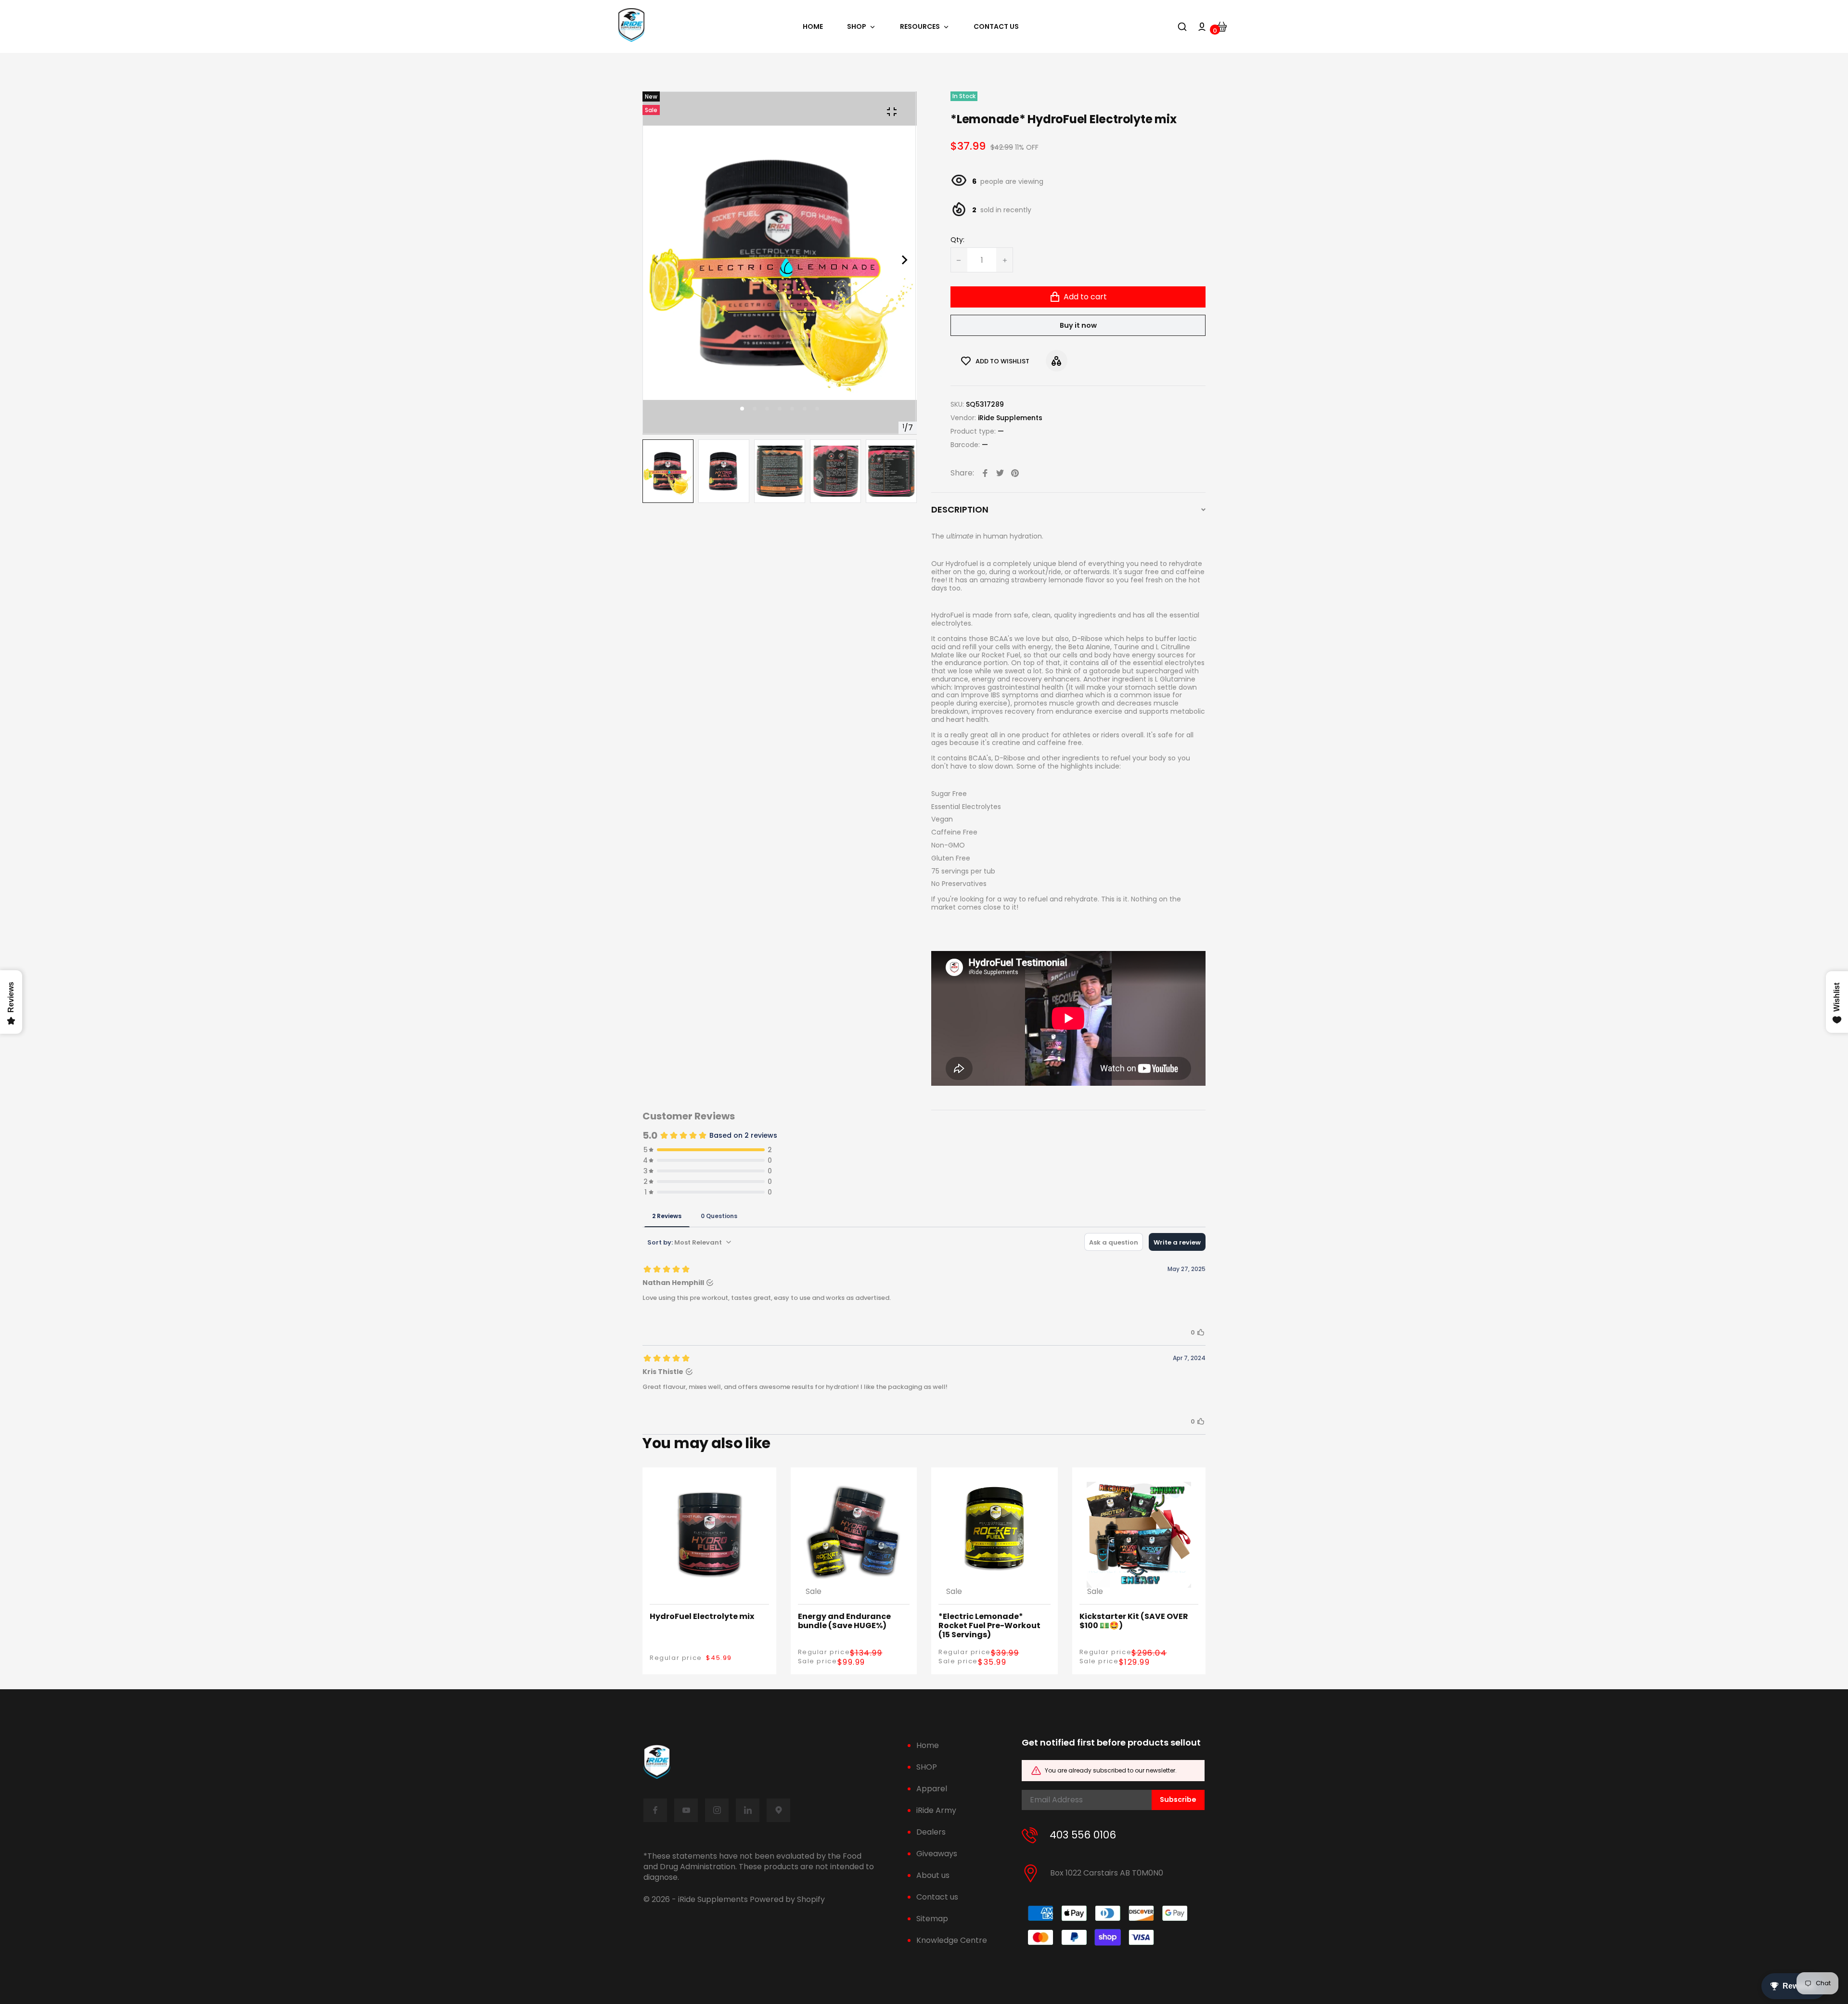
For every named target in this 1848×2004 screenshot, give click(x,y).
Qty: (957, 240)
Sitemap (932, 1919)
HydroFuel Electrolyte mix (702, 1616)
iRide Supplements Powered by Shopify (751, 1900)
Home (928, 1745)
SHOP (927, 1767)
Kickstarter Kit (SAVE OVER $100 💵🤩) (1134, 1621)
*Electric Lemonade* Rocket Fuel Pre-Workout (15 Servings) (989, 1626)
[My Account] (1202, 27)
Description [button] (960, 510)
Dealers (931, 1832)
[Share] (985, 473)
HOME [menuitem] (813, 27)
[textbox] (1068, 691)
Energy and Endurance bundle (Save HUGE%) (844, 1621)
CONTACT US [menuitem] (996, 27)
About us (933, 1875)
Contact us (937, 1897)
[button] (755, 409)
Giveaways (937, 1854)
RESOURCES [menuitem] (920, 27)
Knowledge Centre (952, 1940)
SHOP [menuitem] (857, 27)
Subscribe (1178, 1799)
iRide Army (936, 1810)
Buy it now (1078, 325)
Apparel (932, 1789)
